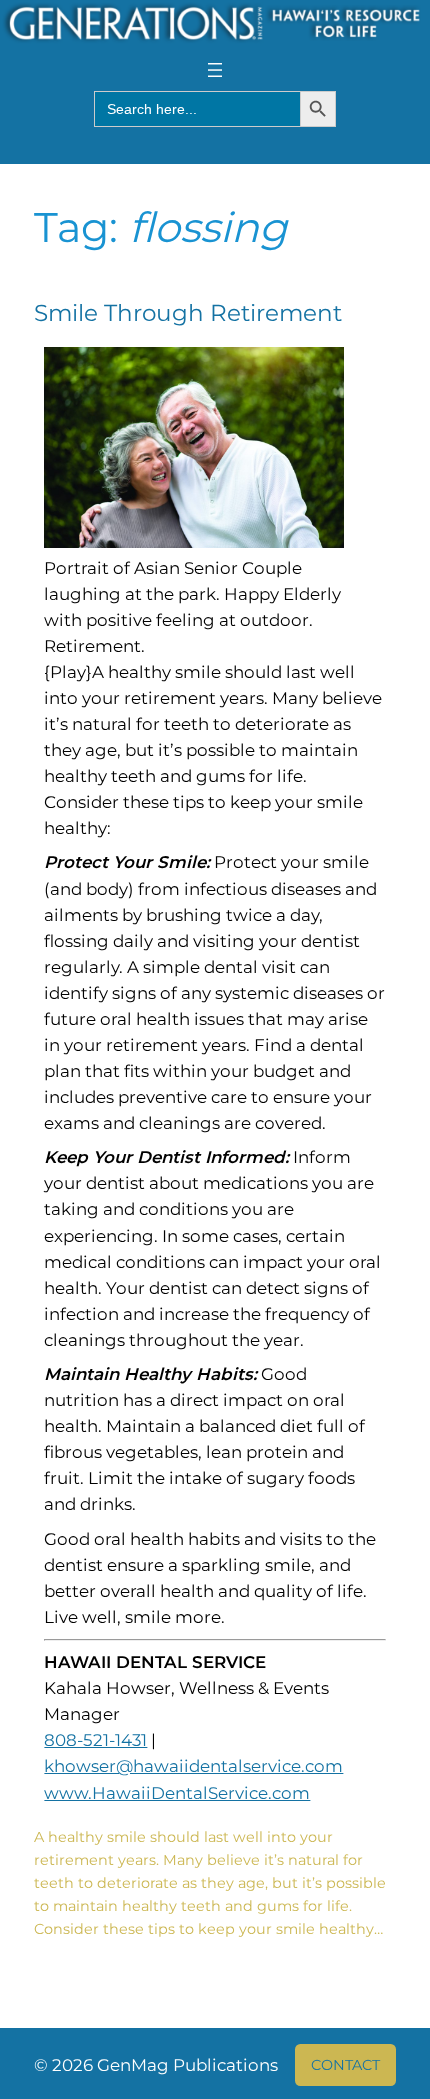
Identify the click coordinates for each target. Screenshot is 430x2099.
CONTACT (345, 2065)
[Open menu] (215, 70)
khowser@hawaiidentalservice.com (193, 1766)
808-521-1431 (95, 1740)
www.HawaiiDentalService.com (177, 1793)
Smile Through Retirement (188, 313)
